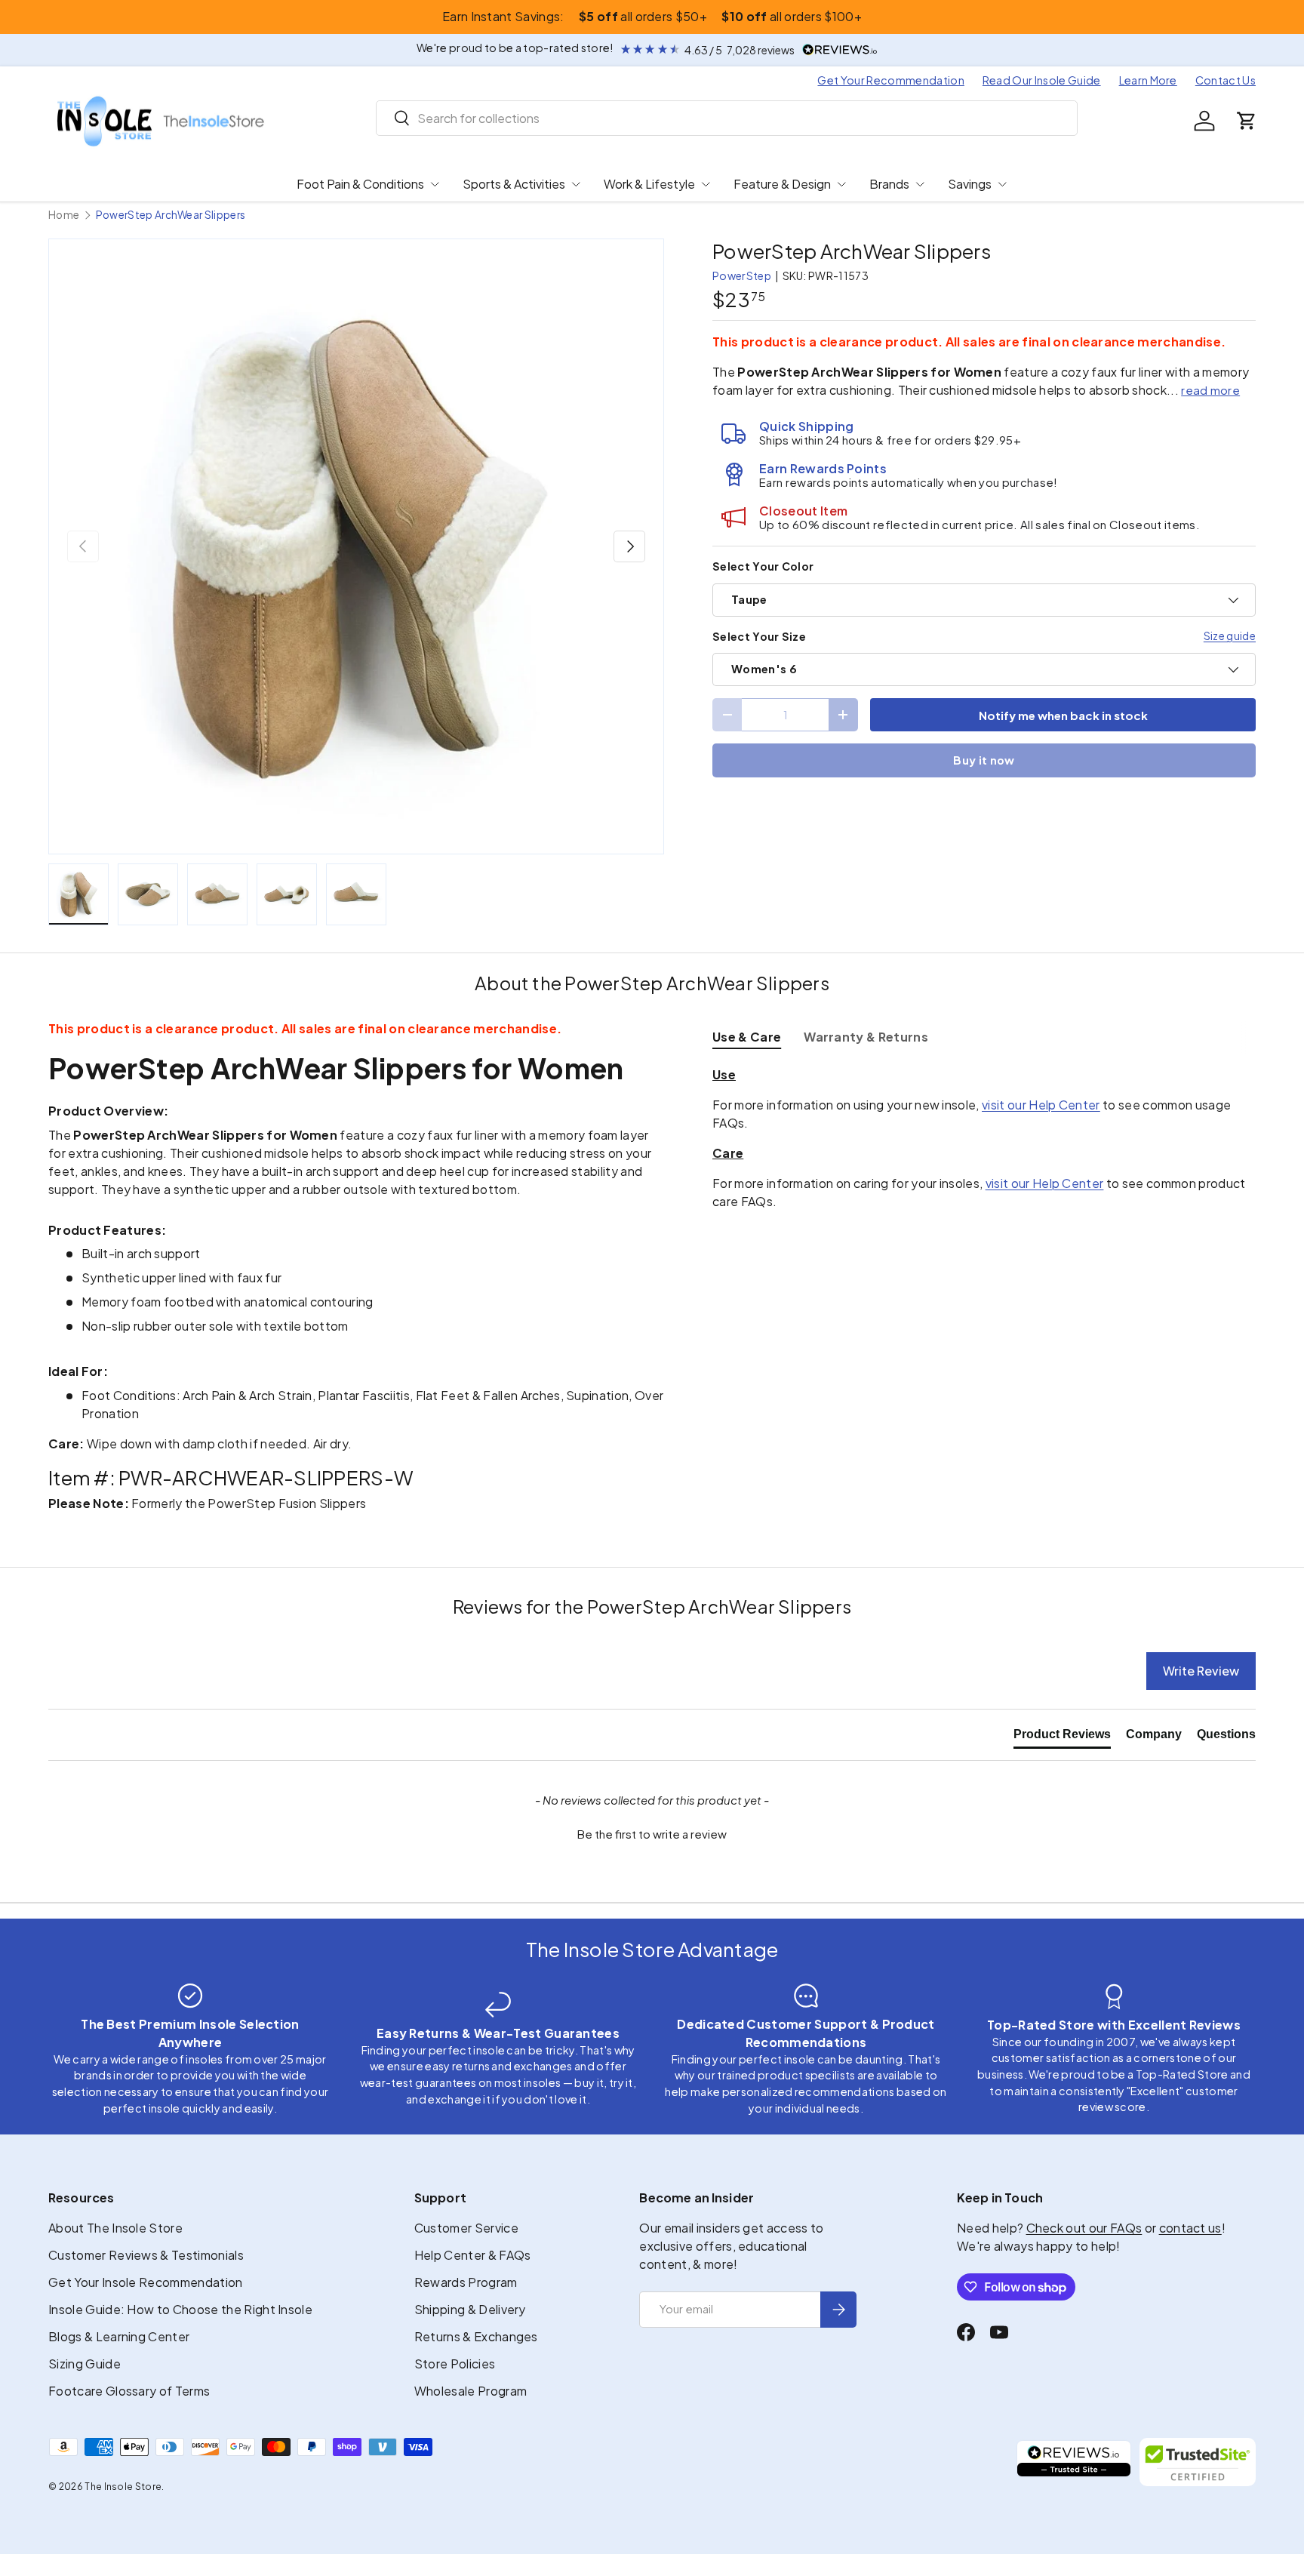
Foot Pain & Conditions (360, 184)
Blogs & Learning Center (119, 2336)
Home (64, 215)
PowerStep (742, 275)
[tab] (747, 1037)
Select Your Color (763, 566)
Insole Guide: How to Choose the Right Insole (180, 2309)
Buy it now (984, 760)
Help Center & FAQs (473, 2255)
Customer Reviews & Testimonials (146, 2255)
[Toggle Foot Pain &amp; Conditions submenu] (435, 184)
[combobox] (727, 118)
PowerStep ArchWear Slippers (171, 215)
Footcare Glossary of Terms (129, 2391)
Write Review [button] (1201, 1671)
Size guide (1230, 636)
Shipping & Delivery (470, 2309)
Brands (889, 184)
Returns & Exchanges (476, 2336)
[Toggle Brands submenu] (920, 184)
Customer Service (466, 2228)
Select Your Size (759, 636)
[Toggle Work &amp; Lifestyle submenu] (706, 184)
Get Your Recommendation (890, 80)
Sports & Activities (514, 184)
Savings (970, 184)
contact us (1190, 2228)
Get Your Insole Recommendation (146, 2282)
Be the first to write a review (652, 1834)
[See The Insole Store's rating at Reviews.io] (1074, 2462)
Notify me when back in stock (1063, 715)
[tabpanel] (984, 1138)
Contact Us (1226, 80)
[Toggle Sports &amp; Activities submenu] (576, 184)
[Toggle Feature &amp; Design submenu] (841, 184)
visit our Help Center (1041, 1105)
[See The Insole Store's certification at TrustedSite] (1198, 2462)
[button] (1247, 121)
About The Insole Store (115, 2228)
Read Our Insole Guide (1042, 80)
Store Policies (455, 2364)
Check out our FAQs (1084, 2228)
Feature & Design (782, 184)
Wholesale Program (471, 2391)
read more (1210, 390)
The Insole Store (123, 2487)
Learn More (1148, 80)
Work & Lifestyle (649, 184)
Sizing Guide (85, 2364)
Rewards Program (466, 2282)
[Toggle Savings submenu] (1002, 184)
